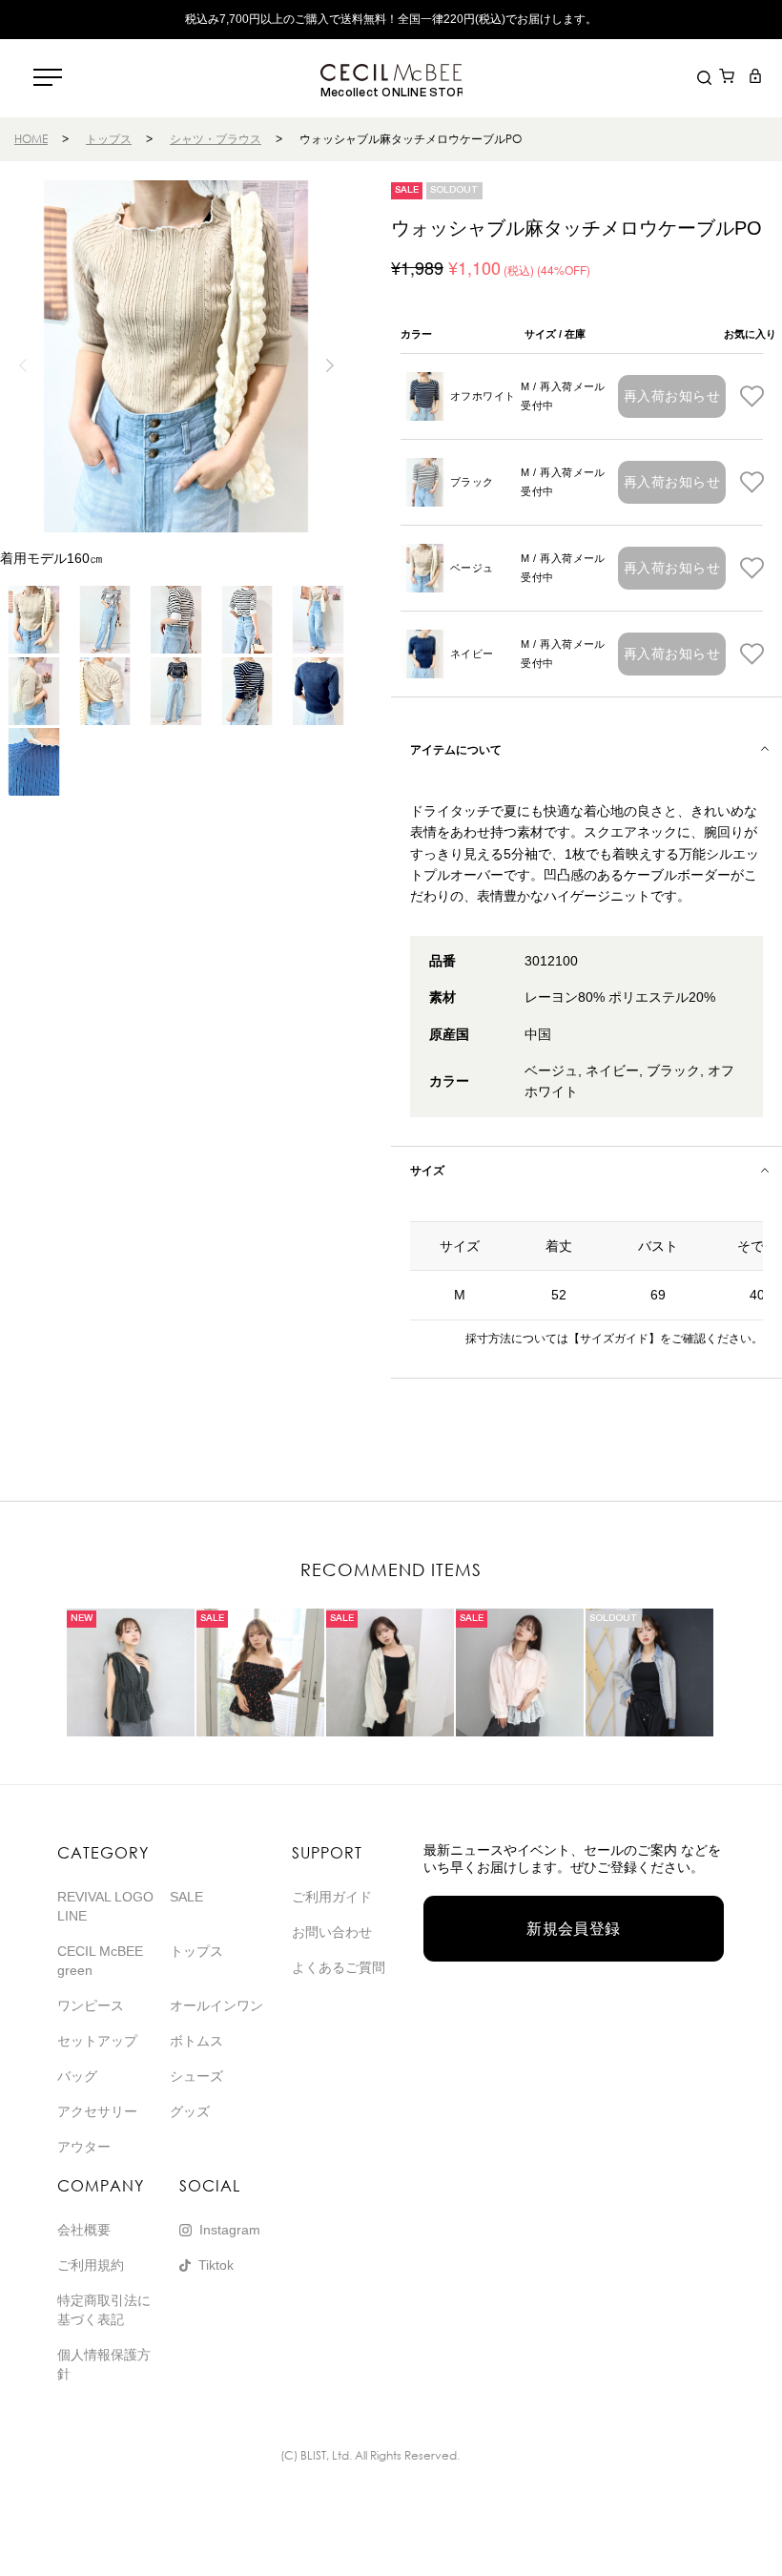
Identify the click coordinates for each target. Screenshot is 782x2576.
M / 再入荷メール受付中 (563, 396)
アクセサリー (97, 2111)
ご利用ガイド (332, 1897)
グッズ (190, 2111)
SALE (186, 1897)
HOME (31, 139)
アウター (84, 2147)
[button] (329, 365)
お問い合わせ (332, 1932)
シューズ (196, 2076)
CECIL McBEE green (100, 1961)
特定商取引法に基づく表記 (104, 2310)
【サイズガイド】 (614, 1339)
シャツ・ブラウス (216, 139)
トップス (109, 139)
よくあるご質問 (339, 1967)
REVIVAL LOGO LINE (105, 1906)
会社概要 (84, 2230)
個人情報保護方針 (104, 2364)
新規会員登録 (574, 1929)
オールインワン (216, 2005)
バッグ (77, 2076)
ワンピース (91, 2005)
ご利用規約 (91, 2265)
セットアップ (97, 2041)
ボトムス (196, 2041)
